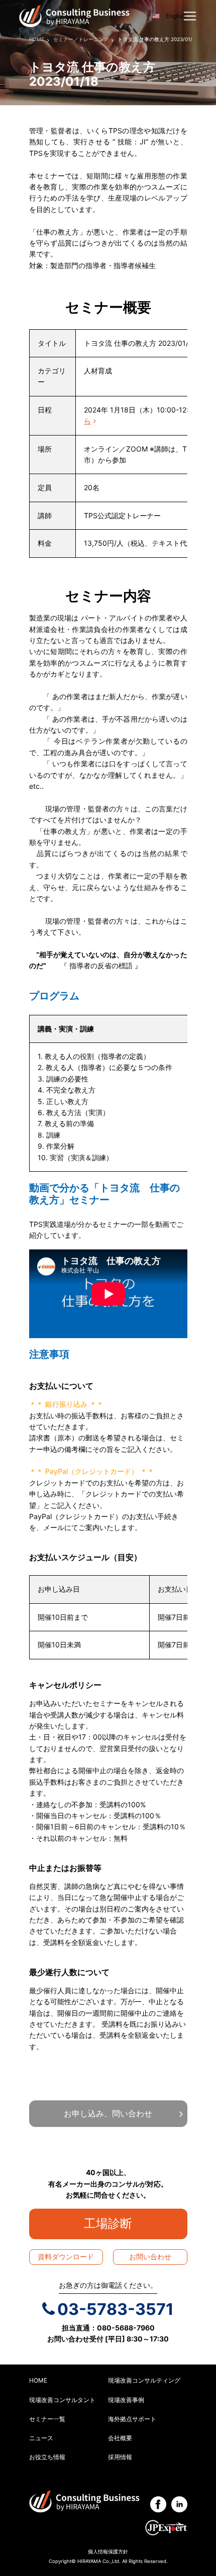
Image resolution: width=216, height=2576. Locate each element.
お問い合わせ (150, 2257)
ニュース (41, 2438)
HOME (38, 2380)
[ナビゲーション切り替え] (190, 16)
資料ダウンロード (66, 2257)
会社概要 (120, 2438)
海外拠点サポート (132, 2419)
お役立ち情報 (47, 2457)
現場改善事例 (126, 2400)
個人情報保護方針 (108, 2552)
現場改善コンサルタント (62, 2400)
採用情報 (120, 2457)
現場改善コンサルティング (144, 2380)
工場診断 (114, 2223)
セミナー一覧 (47, 2419)
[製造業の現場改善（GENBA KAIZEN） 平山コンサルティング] (74, 15)
